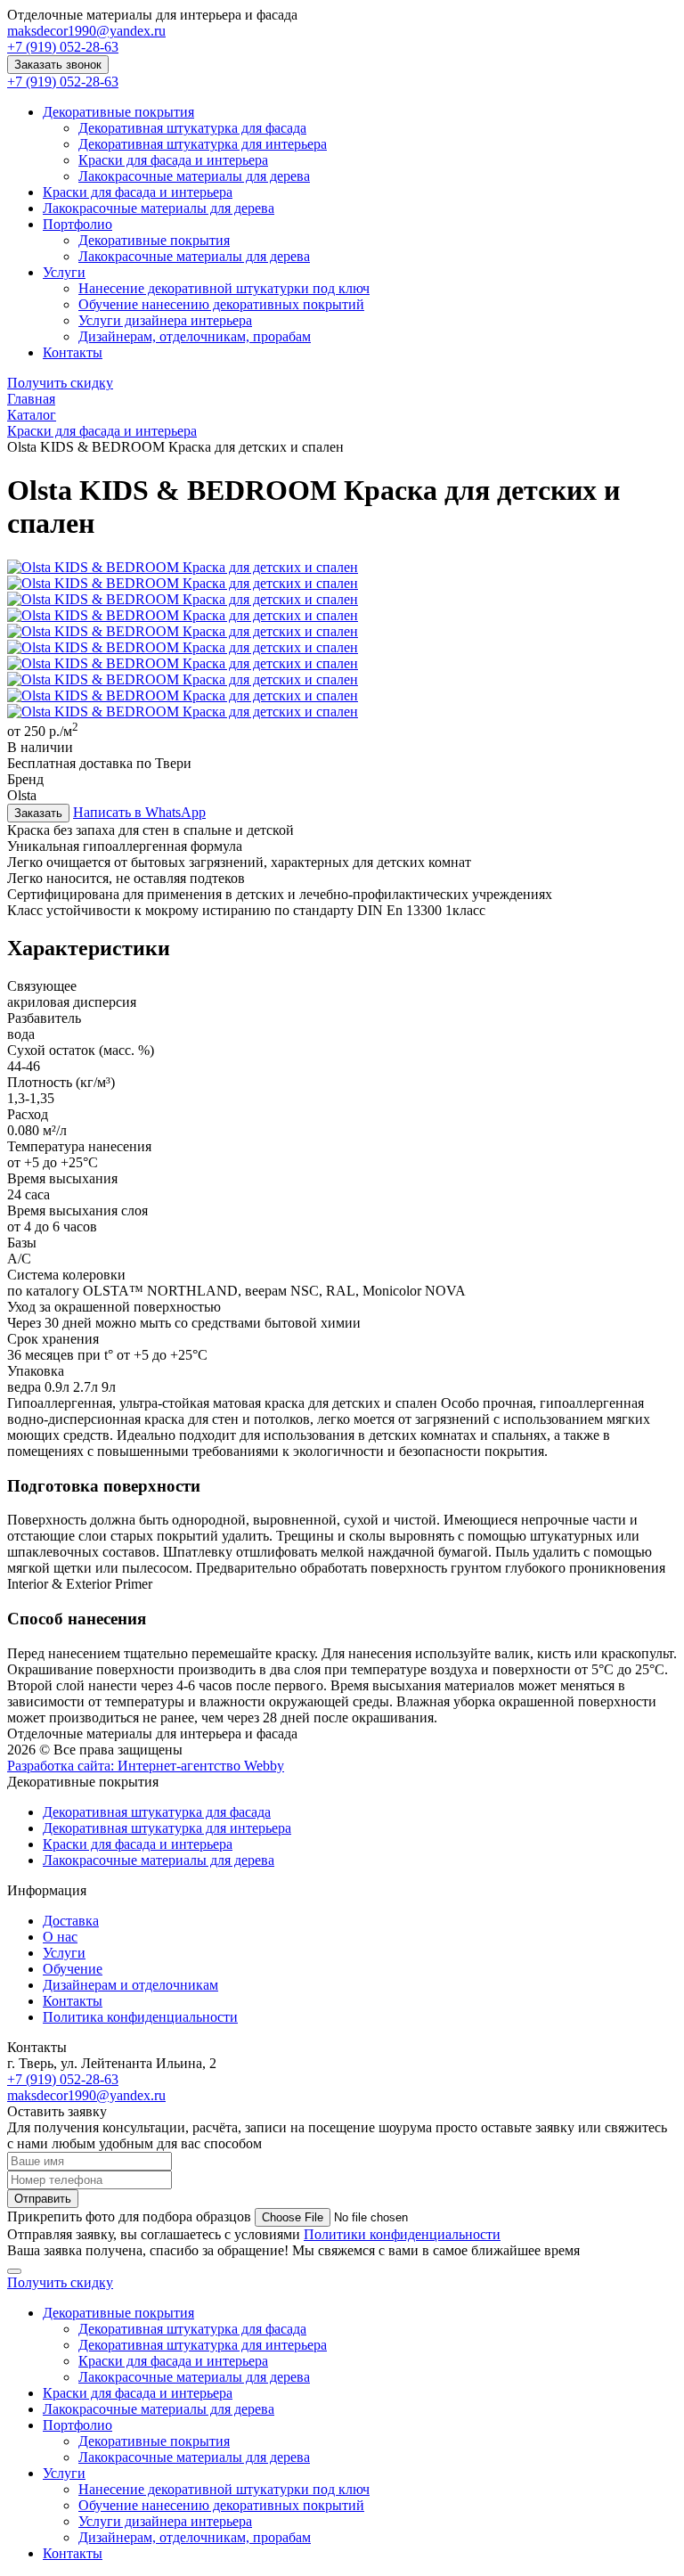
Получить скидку (60, 383)
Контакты (73, 2001)
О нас (60, 1937)
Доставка (71, 1921)
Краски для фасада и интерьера (138, 1844)
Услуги (64, 1953)
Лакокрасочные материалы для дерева (159, 1860)
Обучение (73, 1969)
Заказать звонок (58, 65)
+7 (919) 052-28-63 (63, 47)
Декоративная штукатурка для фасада (157, 1812)
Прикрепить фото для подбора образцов (129, 2216)
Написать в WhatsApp (139, 812)
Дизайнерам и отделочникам (130, 1985)
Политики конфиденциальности (402, 2234)
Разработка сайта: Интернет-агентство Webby (146, 1766)
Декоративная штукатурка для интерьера (167, 1828)
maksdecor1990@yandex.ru (86, 31)
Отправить (43, 2199)
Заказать (38, 813)
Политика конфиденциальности (140, 2017)
